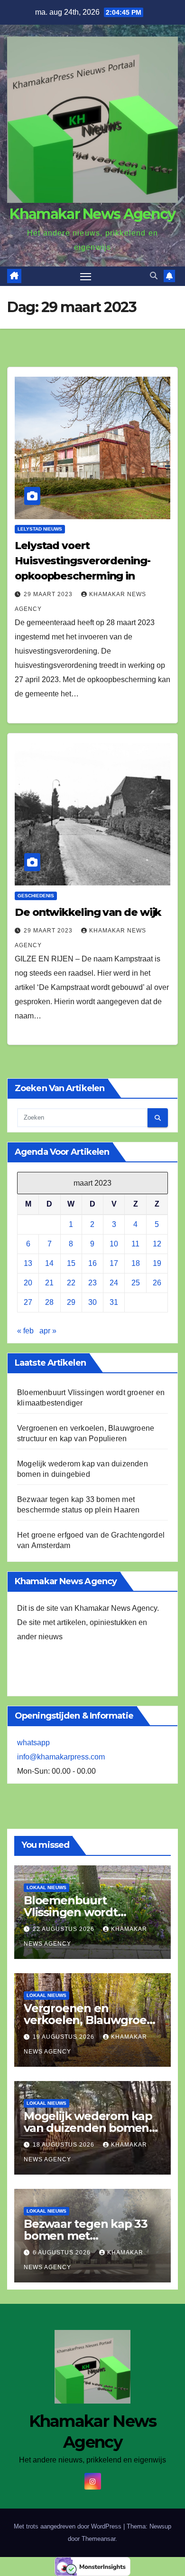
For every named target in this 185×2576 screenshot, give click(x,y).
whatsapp (33, 1743)
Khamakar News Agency (92, 214)
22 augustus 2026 (65, 1929)
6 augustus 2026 (63, 2253)
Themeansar (98, 2539)
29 (71, 1302)
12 (157, 1244)
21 (49, 1283)
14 (49, 1263)
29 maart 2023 (49, 594)
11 (135, 1244)
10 (114, 1244)
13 (28, 1263)
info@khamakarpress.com (61, 1757)
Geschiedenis (36, 896)
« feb (25, 1331)
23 (92, 1283)
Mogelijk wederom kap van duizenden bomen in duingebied (88, 2128)
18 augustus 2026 (65, 2145)
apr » (48, 1331)
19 (157, 1263)
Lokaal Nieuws (46, 1887)
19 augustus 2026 (65, 2037)
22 (71, 1283)
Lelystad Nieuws (40, 529)
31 (114, 1302)
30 (92, 1302)
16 (92, 1263)
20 (28, 1283)
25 (136, 1283)
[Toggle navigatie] (86, 276)
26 (157, 1283)
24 (114, 1283)
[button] (154, 276)
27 (28, 1302)
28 (49, 1302)
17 (114, 1263)
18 (136, 1263)
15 (71, 1263)
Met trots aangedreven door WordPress (69, 2526)
